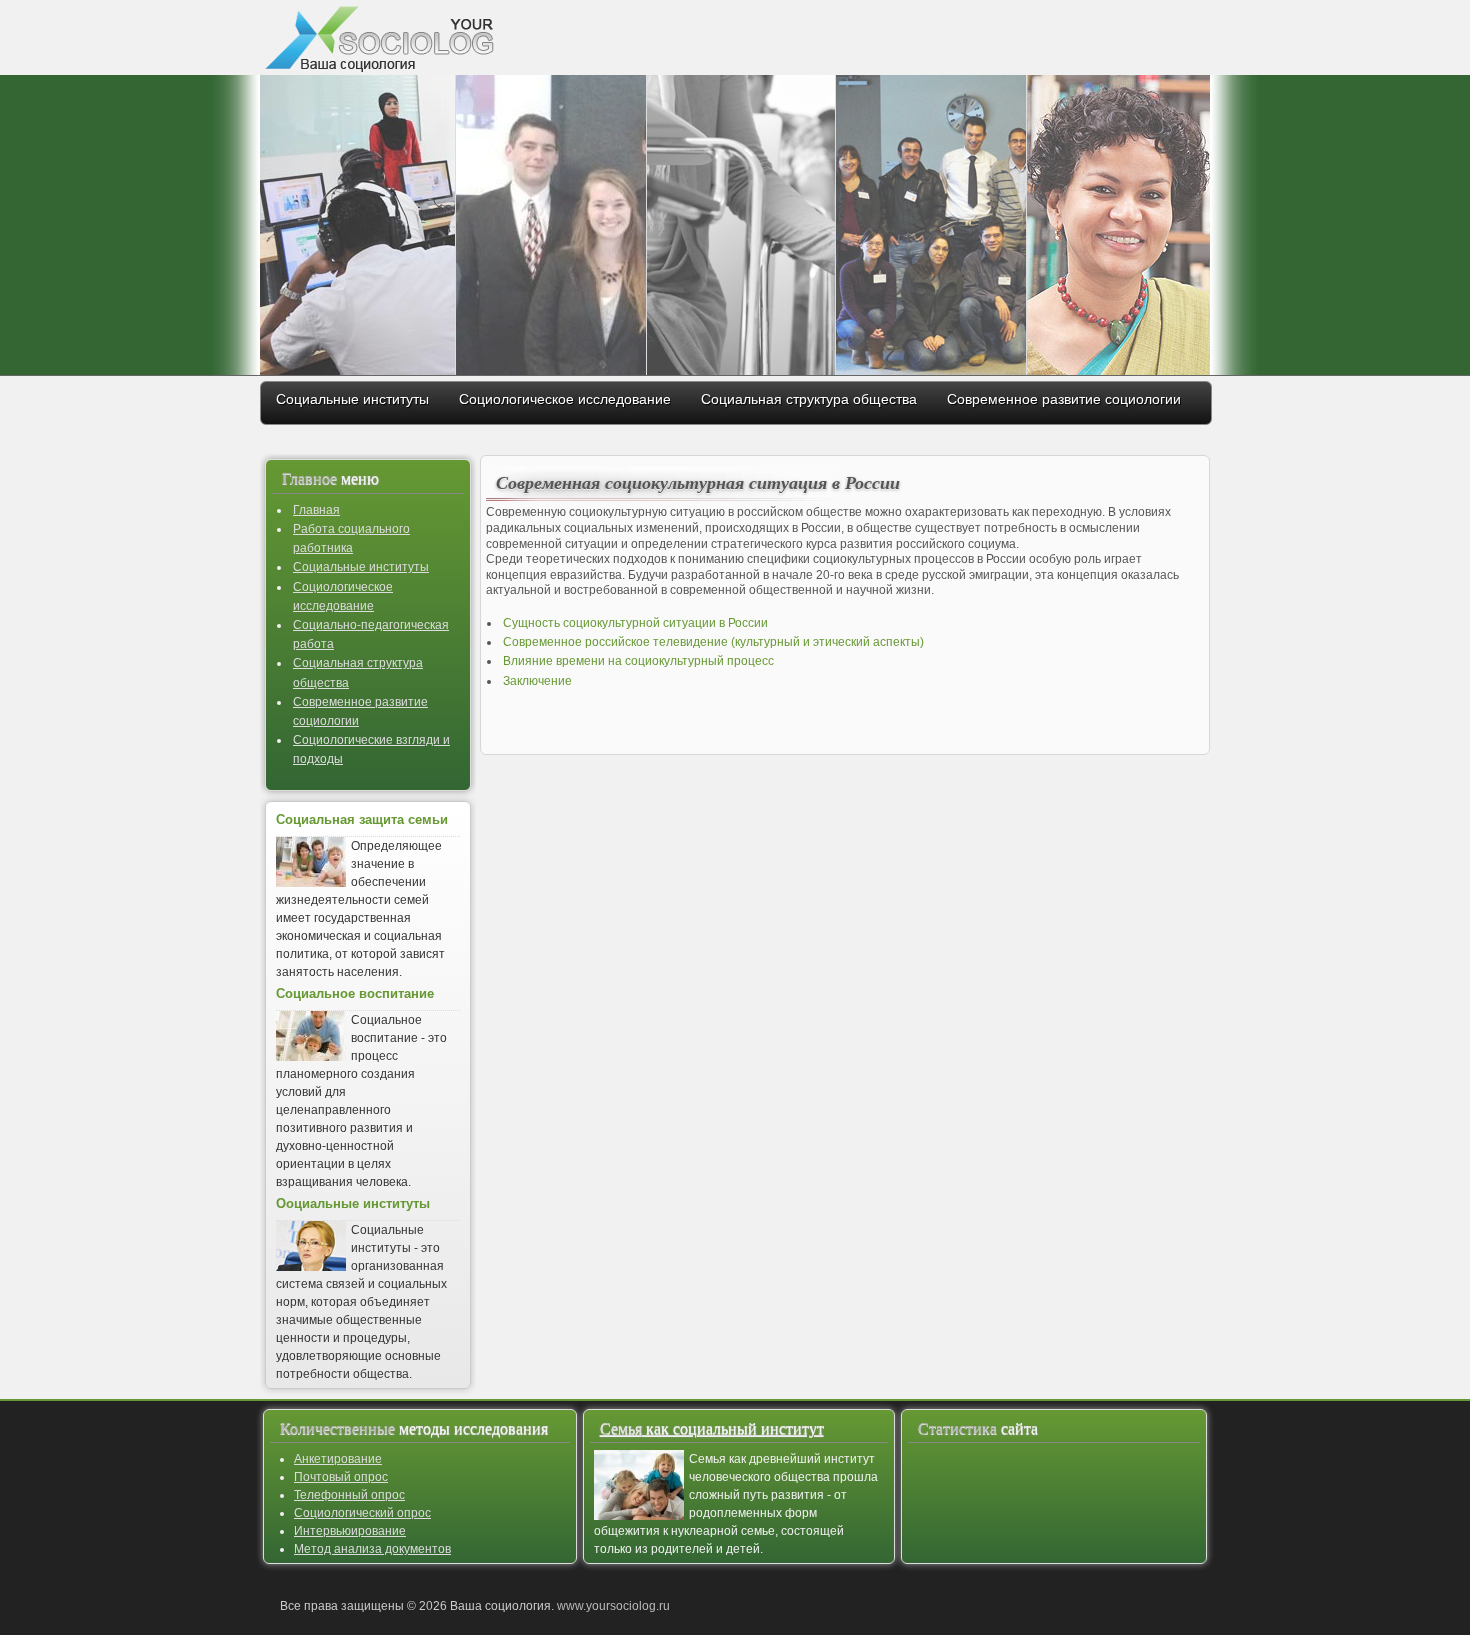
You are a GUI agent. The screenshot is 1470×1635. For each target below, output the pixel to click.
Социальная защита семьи (362, 820)
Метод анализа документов (372, 1549)
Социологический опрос (362, 1513)
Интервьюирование (350, 1531)
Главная (316, 510)
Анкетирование (338, 1459)
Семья (712, 1428)
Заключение (537, 681)
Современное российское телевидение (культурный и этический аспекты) (713, 642)
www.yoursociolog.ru (613, 1606)
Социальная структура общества (809, 399)
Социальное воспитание (355, 994)
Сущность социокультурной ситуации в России (635, 623)
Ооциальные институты (353, 1204)
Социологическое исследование (565, 399)
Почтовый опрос (341, 1477)
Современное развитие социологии (1064, 399)
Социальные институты (352, 399)
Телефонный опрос (349, 1495)
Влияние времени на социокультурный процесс (638, 661)
